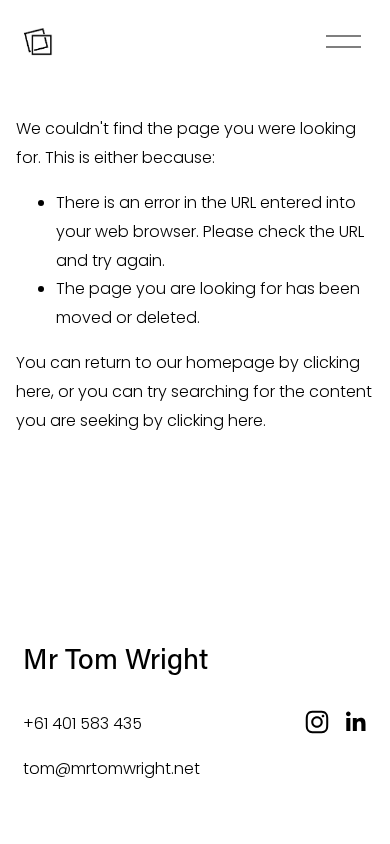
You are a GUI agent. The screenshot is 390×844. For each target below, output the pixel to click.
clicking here (215, 420)
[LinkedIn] (355, 722)
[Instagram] (317, 722)
